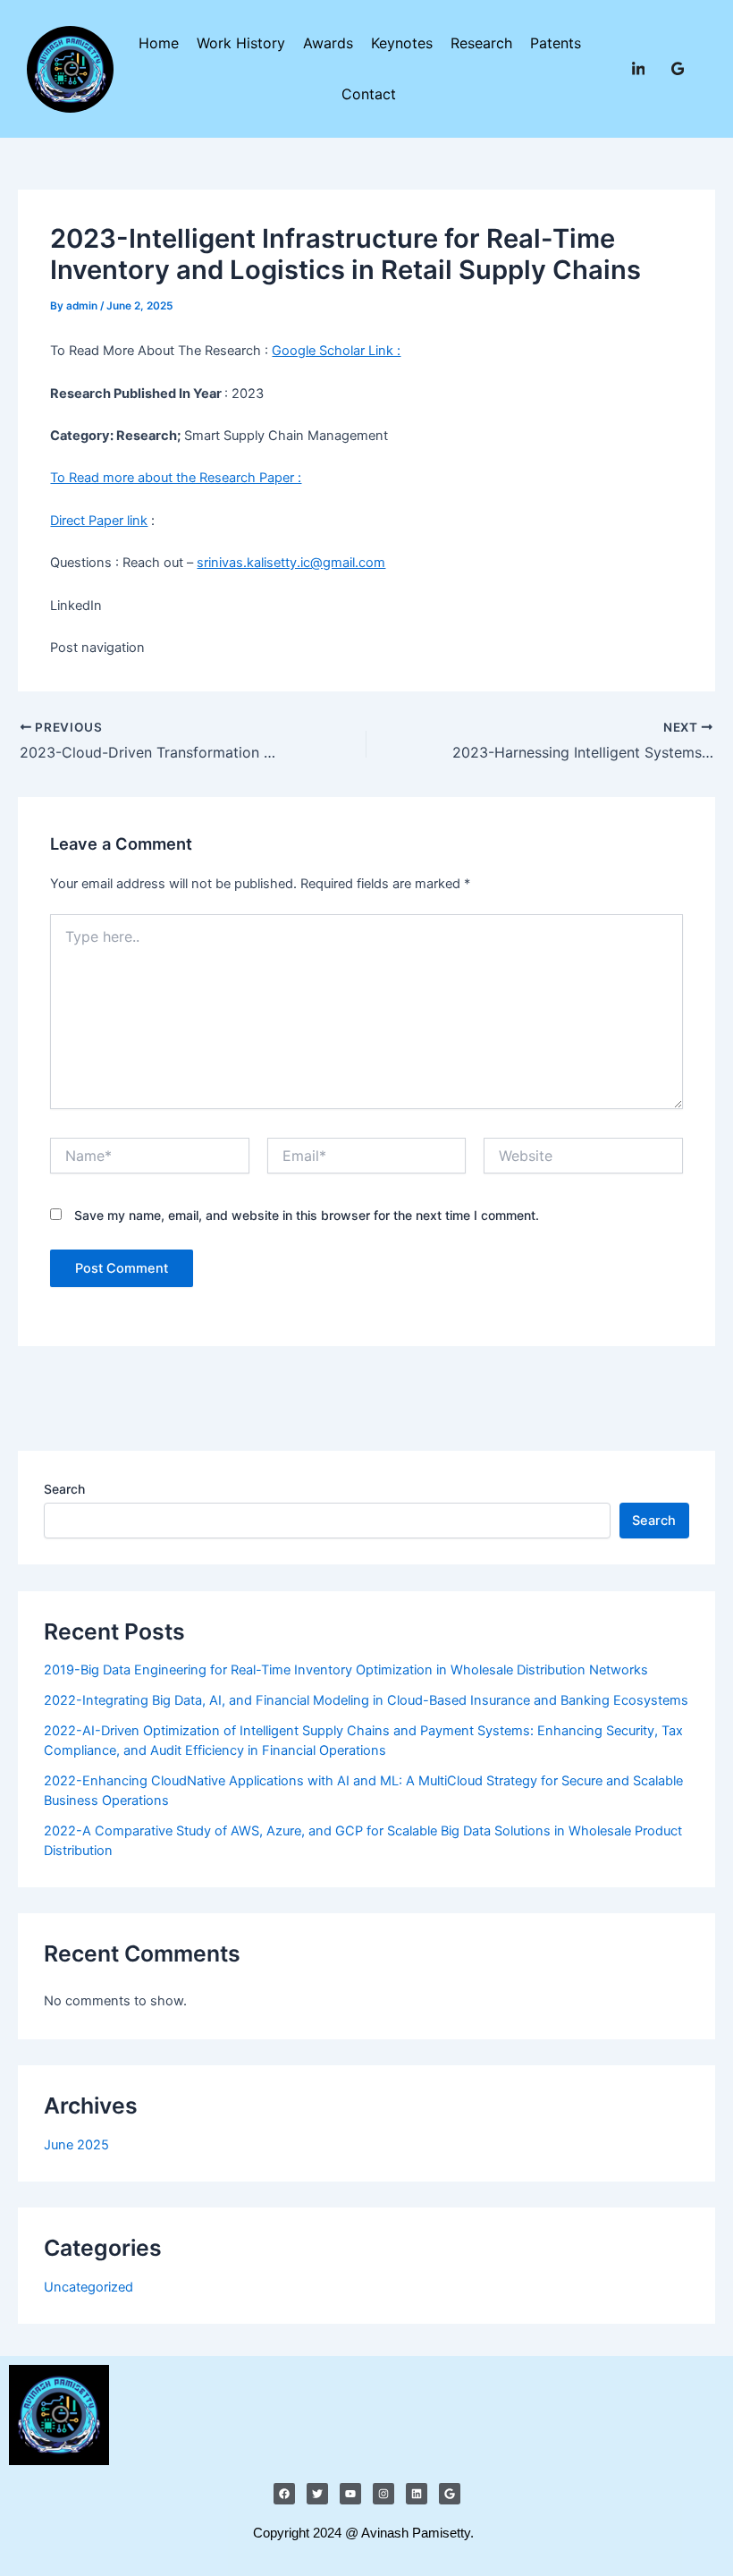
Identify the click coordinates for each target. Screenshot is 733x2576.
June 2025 (76, 2145)
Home (159, 43)
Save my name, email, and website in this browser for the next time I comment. (307, 1215)
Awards (328, 43)
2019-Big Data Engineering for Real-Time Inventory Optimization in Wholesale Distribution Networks (346, 1670)
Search (64, 1489)
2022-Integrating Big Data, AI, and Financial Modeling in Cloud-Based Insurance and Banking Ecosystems (366, 1700)
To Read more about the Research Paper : (176, 478)
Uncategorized (88, 2287)
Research (481, 43)
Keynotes (402, 43)
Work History (241, 43)
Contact (369, 94)
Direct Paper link (99, 521)
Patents (556, 43)
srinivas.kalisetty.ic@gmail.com (291, 563)
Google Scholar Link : (336, 351)
